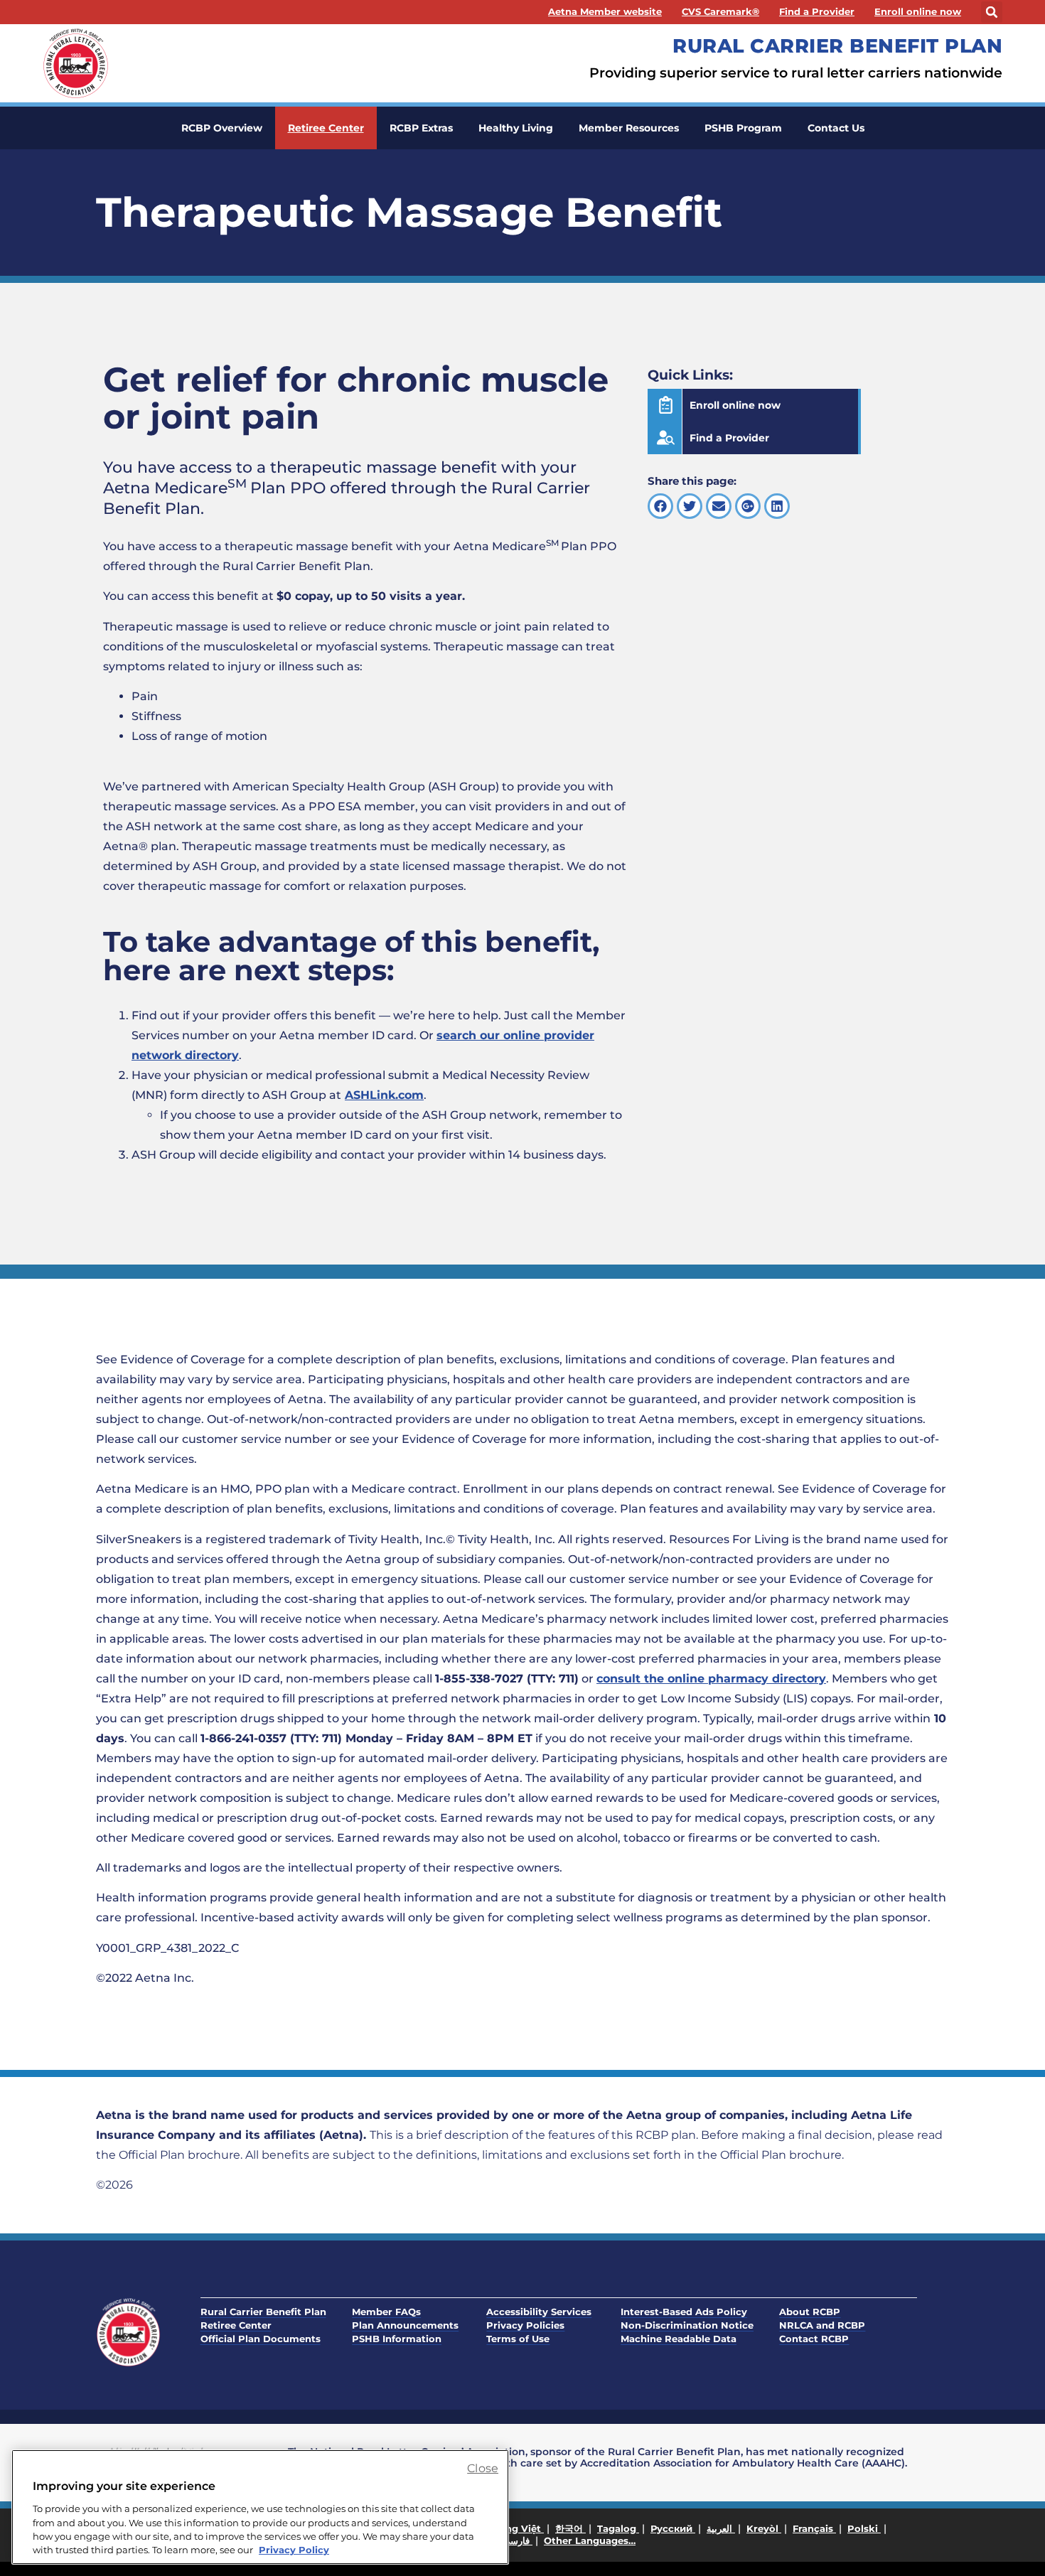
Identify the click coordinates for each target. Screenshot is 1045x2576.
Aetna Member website (605, 12)
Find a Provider (817, 12)
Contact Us (836, 128)
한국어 (570, 2528)
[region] (260, 2507)
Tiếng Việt (518, 2528)
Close (483, 2468)
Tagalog (618, 2528)
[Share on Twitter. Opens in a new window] (690, 506)
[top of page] (1002, 2533)
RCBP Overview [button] (222, 128)
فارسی (518, 2540)
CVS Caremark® (720, 12)
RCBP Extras (421, 128)
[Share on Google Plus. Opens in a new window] (748, 506)
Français (814, 2528)
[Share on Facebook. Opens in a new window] (660, 506)
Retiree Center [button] (326, 128)
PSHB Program (743, 128)
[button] (992, 12)
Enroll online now (918, 12)
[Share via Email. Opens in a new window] (719, 506)
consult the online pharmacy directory (711, 1679)
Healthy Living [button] (516, 128)
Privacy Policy (294, 2550)
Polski (864, 2528)
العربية (721, 2528)
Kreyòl (764, 2528)
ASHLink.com (384, 1095)
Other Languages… (590, 2540)
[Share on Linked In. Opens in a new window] (777, 506)
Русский (673, 2528)
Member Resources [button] (629, 128)
